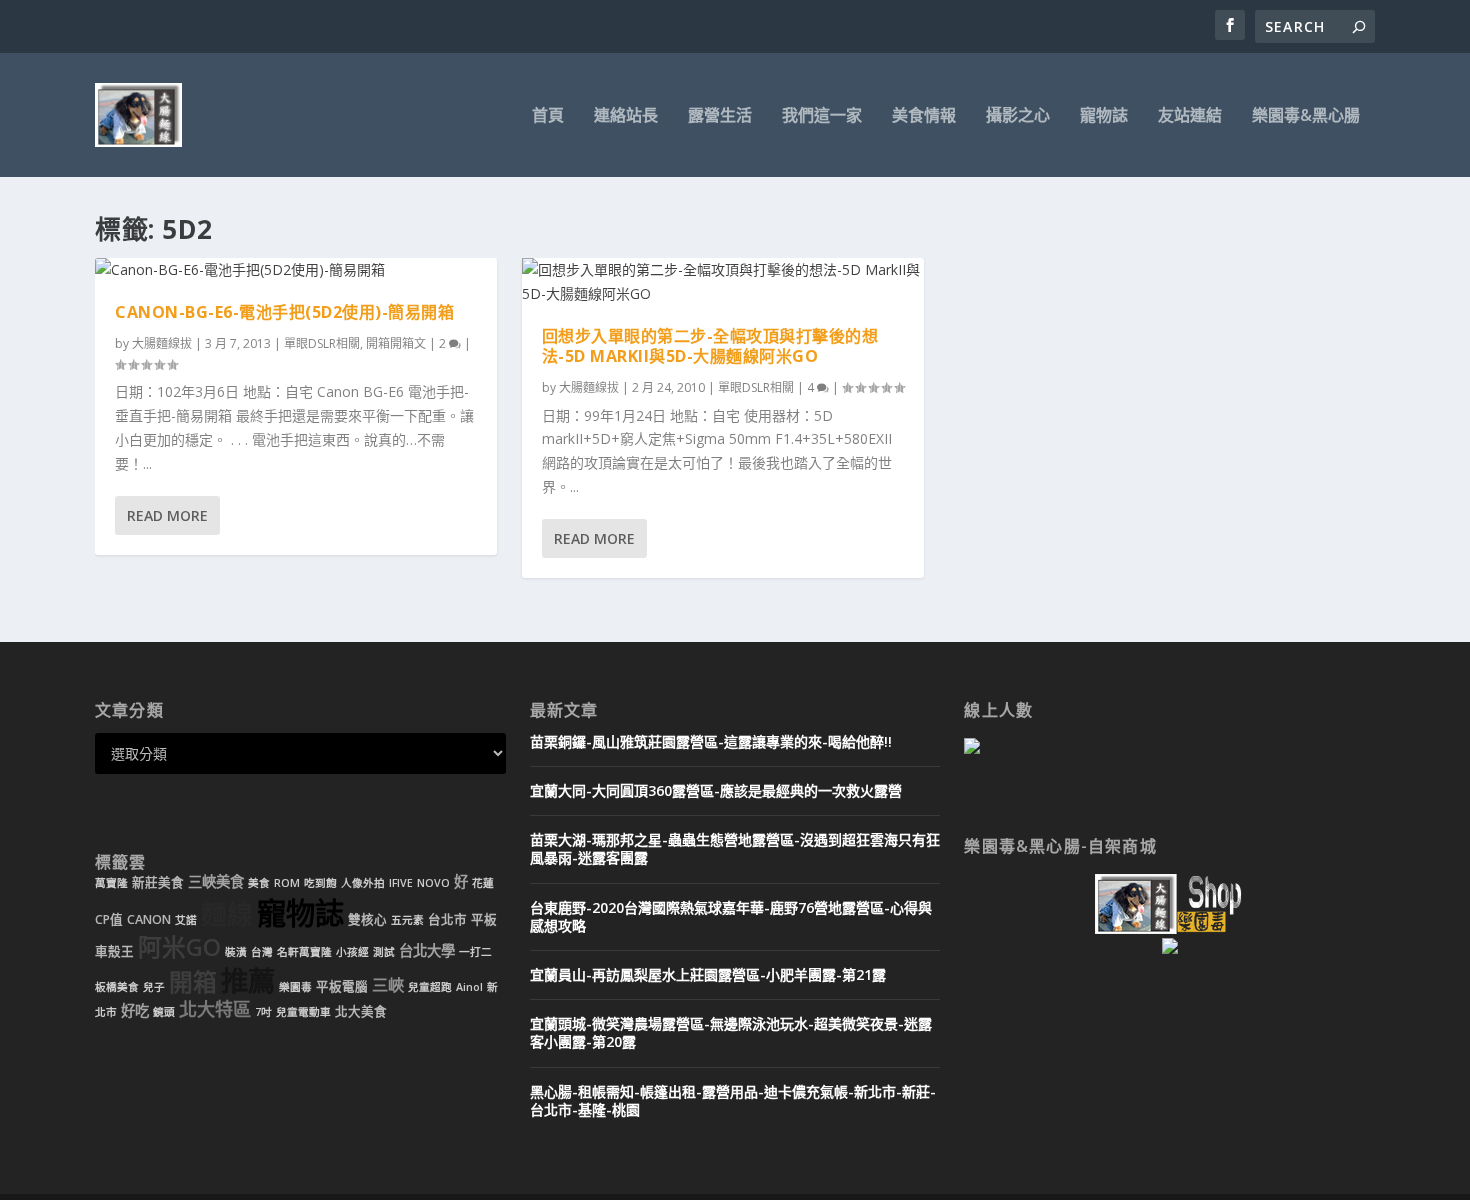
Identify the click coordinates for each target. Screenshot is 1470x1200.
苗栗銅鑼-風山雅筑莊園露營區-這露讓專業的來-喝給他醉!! (711, 741)
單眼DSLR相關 (322, 343)
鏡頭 (164, 1012)
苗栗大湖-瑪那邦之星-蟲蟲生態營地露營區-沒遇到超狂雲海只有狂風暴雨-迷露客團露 (735, 848)
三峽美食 (216, 881)
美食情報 (924, 116)
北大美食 (361, 1011)
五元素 (407, 920)
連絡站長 (626, 116)
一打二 (475, 952)
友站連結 (1190, 116)
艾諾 (186, 920)
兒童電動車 (303, 1012)
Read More (167, 515)
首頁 (548, 116)
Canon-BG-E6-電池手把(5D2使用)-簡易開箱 (284, 312)
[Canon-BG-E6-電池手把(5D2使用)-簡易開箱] (296, 270)
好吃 (135, 1010)
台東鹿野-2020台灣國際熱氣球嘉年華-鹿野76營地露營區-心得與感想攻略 (731, 916)
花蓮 (483, 883)
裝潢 (236, 952)
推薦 (248, 980)
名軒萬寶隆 (304, 952)
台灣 (262, 952)
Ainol (469, 987)
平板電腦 (342, 986)
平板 (484, 919)
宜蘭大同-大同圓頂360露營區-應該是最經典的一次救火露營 (716, 790)
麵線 (227, 914)
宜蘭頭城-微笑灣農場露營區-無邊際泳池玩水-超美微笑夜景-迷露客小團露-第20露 (731, 1032)
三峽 (388, 985)
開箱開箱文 (396, 343)
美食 (259, 883)
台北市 (447, 919)
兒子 (154, 987)
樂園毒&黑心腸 (1306, 116)
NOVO (433, 883)
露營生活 (720, 116)
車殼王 (114, 951)
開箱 (193, 982)
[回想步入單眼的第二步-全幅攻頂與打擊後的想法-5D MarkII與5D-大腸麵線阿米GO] (723, 282)
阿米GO (179, 947)
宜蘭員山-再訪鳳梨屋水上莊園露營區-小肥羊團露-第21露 (708, 974)
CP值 (109, 919)
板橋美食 (117, 987)
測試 (384, 952)
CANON (149, 919)
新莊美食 (158, 882)
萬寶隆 (111, 883)
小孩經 (352, 952)
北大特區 (215, 1009)
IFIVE (401, 883)
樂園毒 (295, 987)
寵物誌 (1104, 116)
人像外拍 (363, 883)
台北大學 (427, 950)
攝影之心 (1018, 116)
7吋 (263, 1012)
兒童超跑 (430, 987)
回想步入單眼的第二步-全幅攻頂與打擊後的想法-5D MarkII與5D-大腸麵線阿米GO (710, 346)
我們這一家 (822, 116)
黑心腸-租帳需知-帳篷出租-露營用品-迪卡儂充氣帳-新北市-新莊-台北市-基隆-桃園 (733, 1100)
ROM (287, 883)
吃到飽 (320, 883)
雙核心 (367, 919)
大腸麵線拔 (162, 343)
